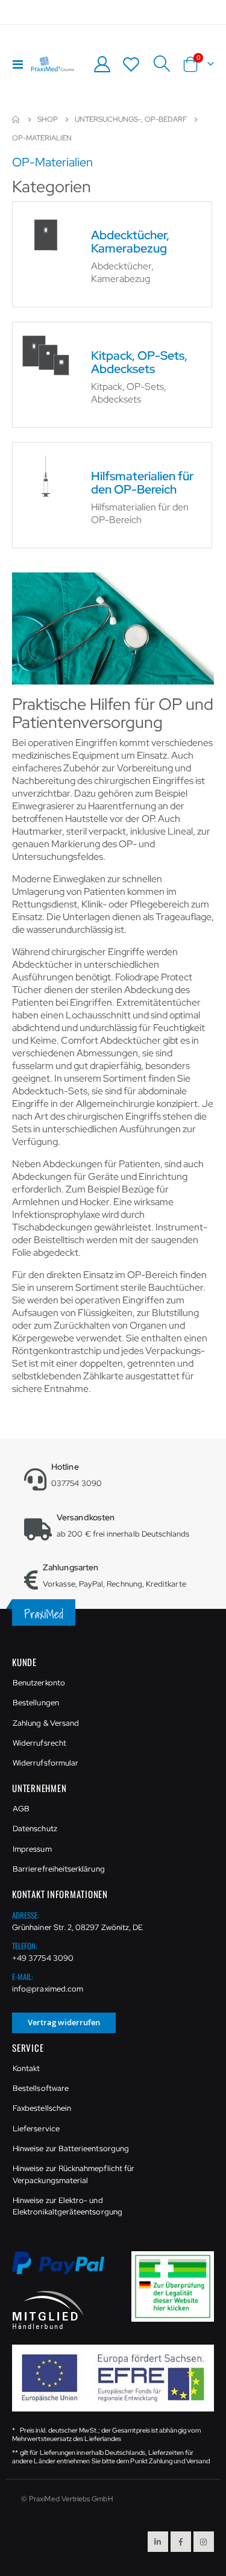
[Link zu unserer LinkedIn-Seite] (158, 2542)
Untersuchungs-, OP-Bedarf (131, 119)
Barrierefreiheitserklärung (59, 1869)
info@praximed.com (48, 1989)
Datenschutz (35, 1829)
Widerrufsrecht (39, 1743)
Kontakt (26, 2068)
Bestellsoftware (41, 2088)
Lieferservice (36, 2129)
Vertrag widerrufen (64, 2022)
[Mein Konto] (102, 64)
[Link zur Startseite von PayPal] (66, 2270)
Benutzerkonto (39, 1683)
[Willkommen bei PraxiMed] (53, 64)
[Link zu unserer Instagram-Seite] (204, 2542)
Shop (48, 119)
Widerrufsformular (46, 1763)
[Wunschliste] (131, 64)
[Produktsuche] (162, 64)
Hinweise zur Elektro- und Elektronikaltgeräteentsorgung (67, 2206)
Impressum (32, 1849)
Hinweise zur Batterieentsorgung (71, 2148)
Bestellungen (36, 1703)
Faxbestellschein (42, 2108)
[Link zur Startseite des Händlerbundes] (48, 2309)
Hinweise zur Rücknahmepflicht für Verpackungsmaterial (74, 2174)
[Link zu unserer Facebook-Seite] (181, 2542)
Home (16, 119)
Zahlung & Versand (46, 1723)
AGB (21, 1809)
